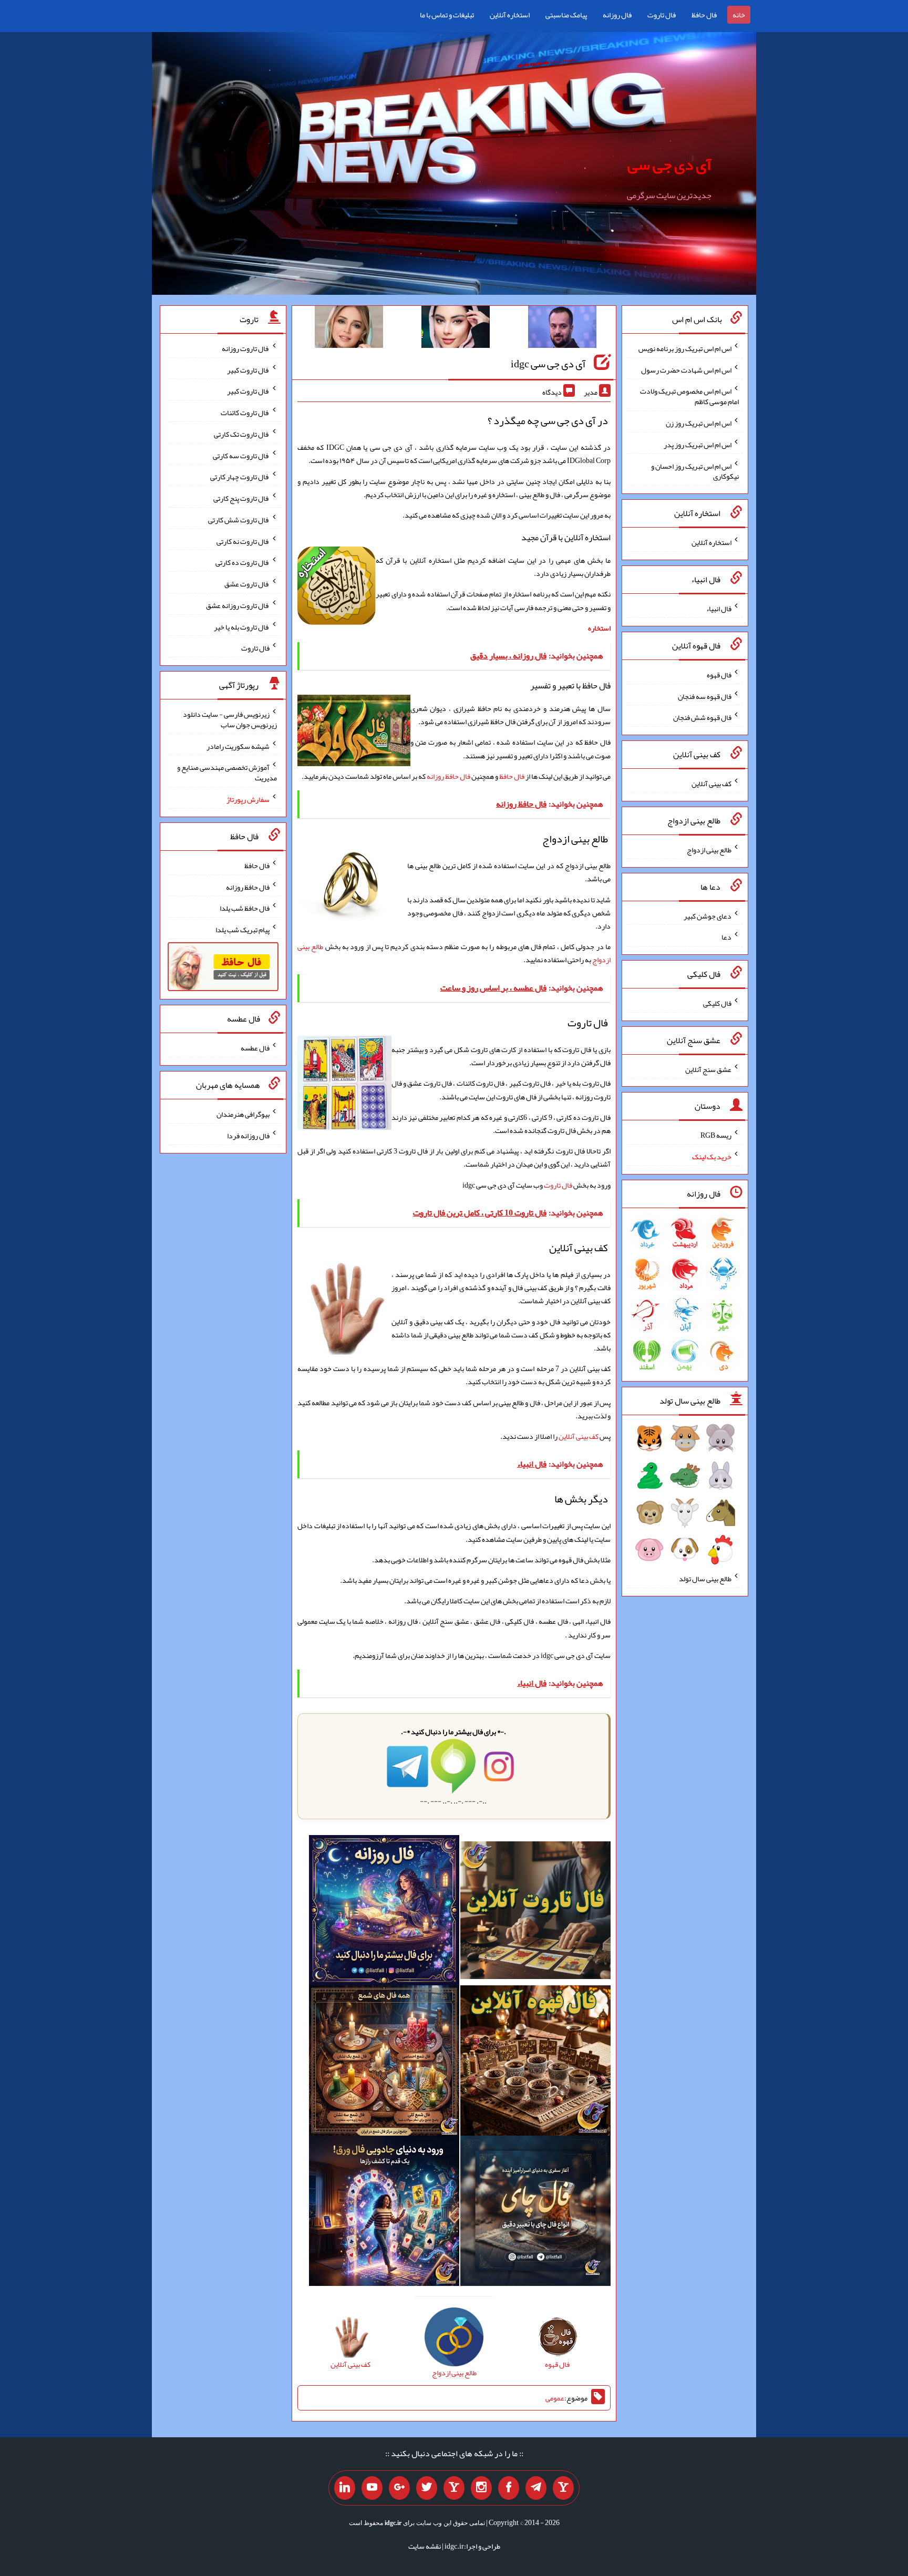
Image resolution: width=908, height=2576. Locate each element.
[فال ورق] (384, 2213)
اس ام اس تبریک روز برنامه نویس (685, 348)
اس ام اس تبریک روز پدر (698, 445)
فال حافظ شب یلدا (245, 908)
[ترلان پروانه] (456, 329)
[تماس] (454, 2488)
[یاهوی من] (563, 2488)
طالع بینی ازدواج (709, 850)
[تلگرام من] (536, 2488)
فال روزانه (617, 15)
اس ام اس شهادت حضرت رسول (686, 369)
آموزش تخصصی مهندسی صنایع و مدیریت (227, 772)
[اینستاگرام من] (481, 2488)
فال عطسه (255, 1048)
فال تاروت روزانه (246, 348)
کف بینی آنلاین (579, 1436)
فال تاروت (662, 15)
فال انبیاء (719, 609)
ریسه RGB (716, 1135)
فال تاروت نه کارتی (243, 541)
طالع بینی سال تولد (705, 1579)
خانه (739, 15)
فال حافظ (704, 15)
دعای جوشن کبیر (708, 915)
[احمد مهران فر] (562, 329)
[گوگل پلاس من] (399, 2488)
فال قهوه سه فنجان (705, 696)
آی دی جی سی (669, 164)
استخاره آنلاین (510, 15)
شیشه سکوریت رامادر (238, 746)
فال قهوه (719, 675)
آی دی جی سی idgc (548, 364)
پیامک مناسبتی (566, 15)
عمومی (555, 2398)
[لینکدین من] (345, 2488)
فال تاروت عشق (247, 584)
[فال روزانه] (384, 1913)
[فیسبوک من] (509, 2488)
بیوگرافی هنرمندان (243, 1114)
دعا (726, 937)
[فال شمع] (384, 2063)
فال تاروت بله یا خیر (242, 626)
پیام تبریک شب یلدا (243, 930)
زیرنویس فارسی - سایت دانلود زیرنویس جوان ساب (230, 719)
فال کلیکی (717, 1003)
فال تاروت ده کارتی (243, 562)
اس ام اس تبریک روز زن (699, 423)
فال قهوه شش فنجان (702, 717)
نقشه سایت (425, 2546)
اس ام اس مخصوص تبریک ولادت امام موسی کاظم (689, 396)
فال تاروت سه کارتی (241, 455)
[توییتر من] (427, 2488)
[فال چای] (535, 2213)
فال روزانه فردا (248, 1136)
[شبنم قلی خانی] (349, 329)
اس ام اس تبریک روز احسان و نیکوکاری (695, 471)
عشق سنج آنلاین (708, 1069)
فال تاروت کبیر (248, 369)
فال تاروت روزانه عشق (238, 605)
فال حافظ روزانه (448, 776)
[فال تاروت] (535, 1913)
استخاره (599, 628)
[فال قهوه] (535, 2063)
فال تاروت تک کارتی (242, 434)
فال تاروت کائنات (245, 413)
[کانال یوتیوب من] (372, 2488)
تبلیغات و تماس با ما (447, 15)
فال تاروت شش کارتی (239, 520)
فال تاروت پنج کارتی (241, 498)
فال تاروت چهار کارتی (240, 477)
